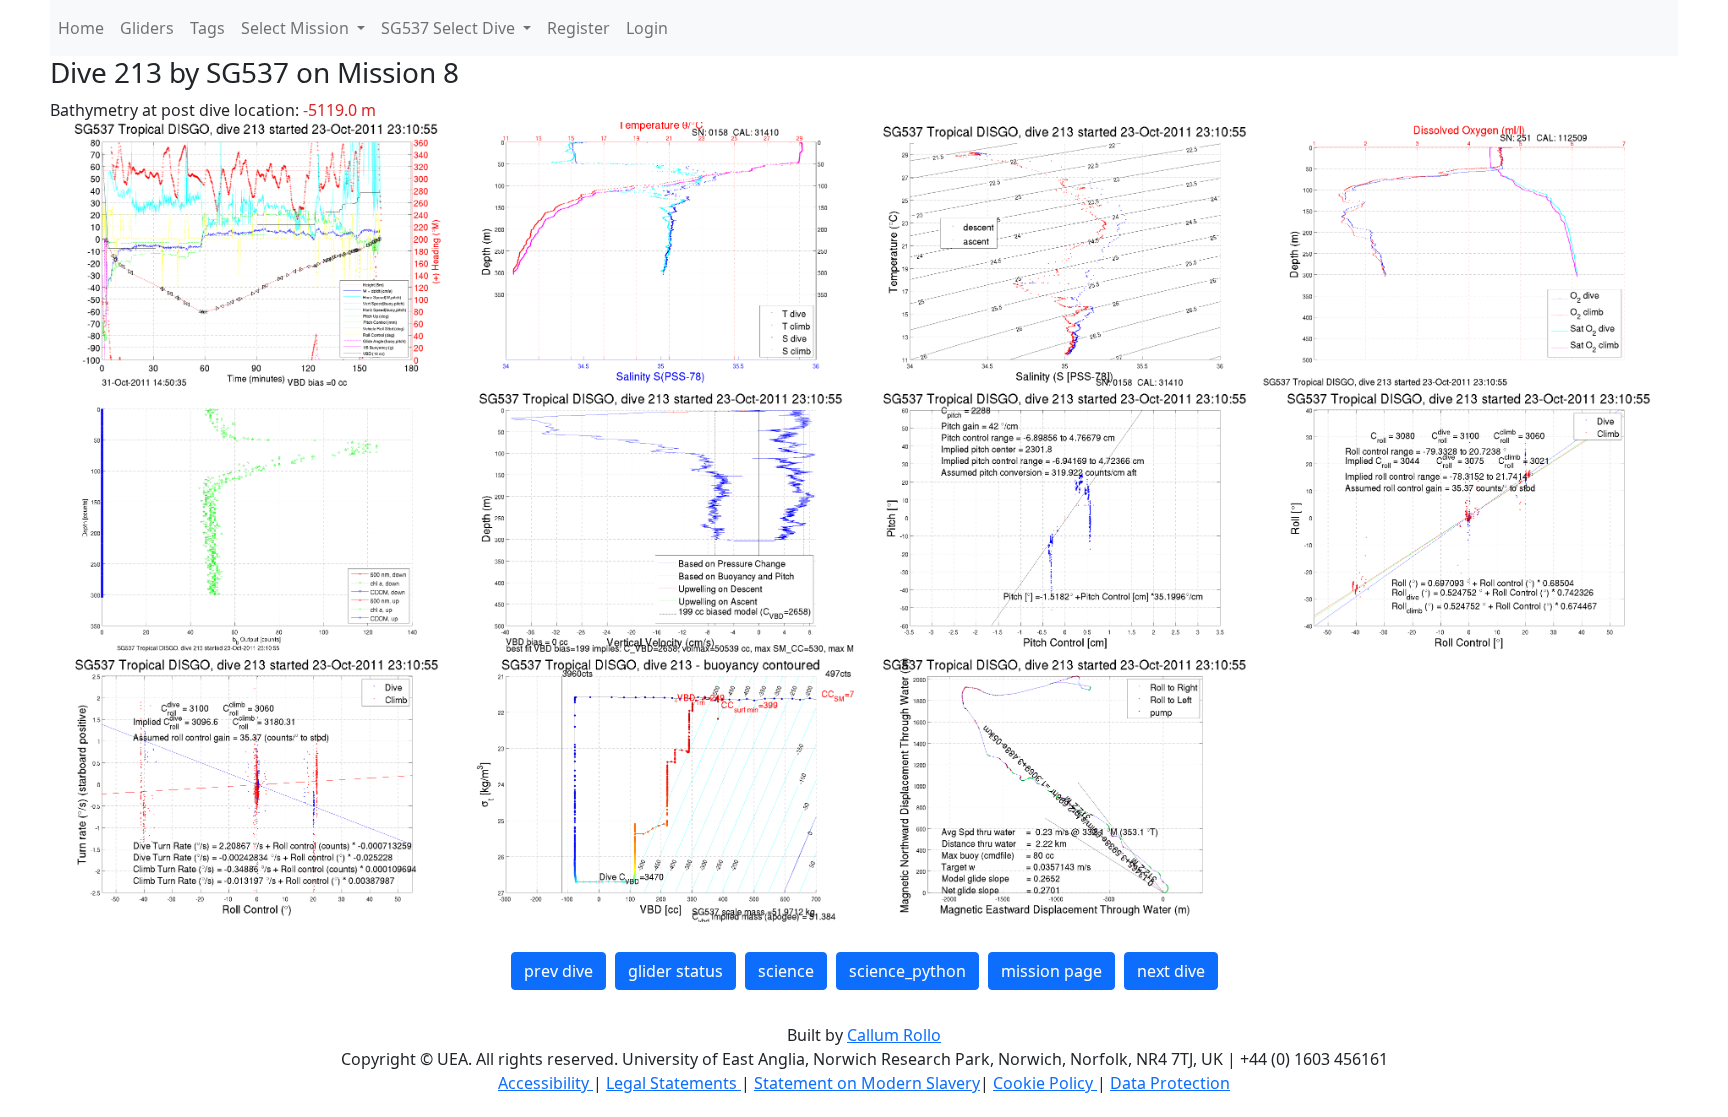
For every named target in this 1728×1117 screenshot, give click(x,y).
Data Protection (1170, 1083)
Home (81, 28)
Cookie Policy (1045, 1083)
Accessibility (545, 1083)
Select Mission (297, 28)
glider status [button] (675, 971)
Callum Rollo (894, 1035)
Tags (207, 28)
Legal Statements (673, 1083)
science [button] (786, 971)
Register (578, 28)
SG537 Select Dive (450, 28)
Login (647, 28)
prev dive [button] (558, 971)
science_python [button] (907, 971)
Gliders (147, 28)
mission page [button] (1051, 971)
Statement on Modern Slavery (867, 1083)
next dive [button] (1171, 971)
